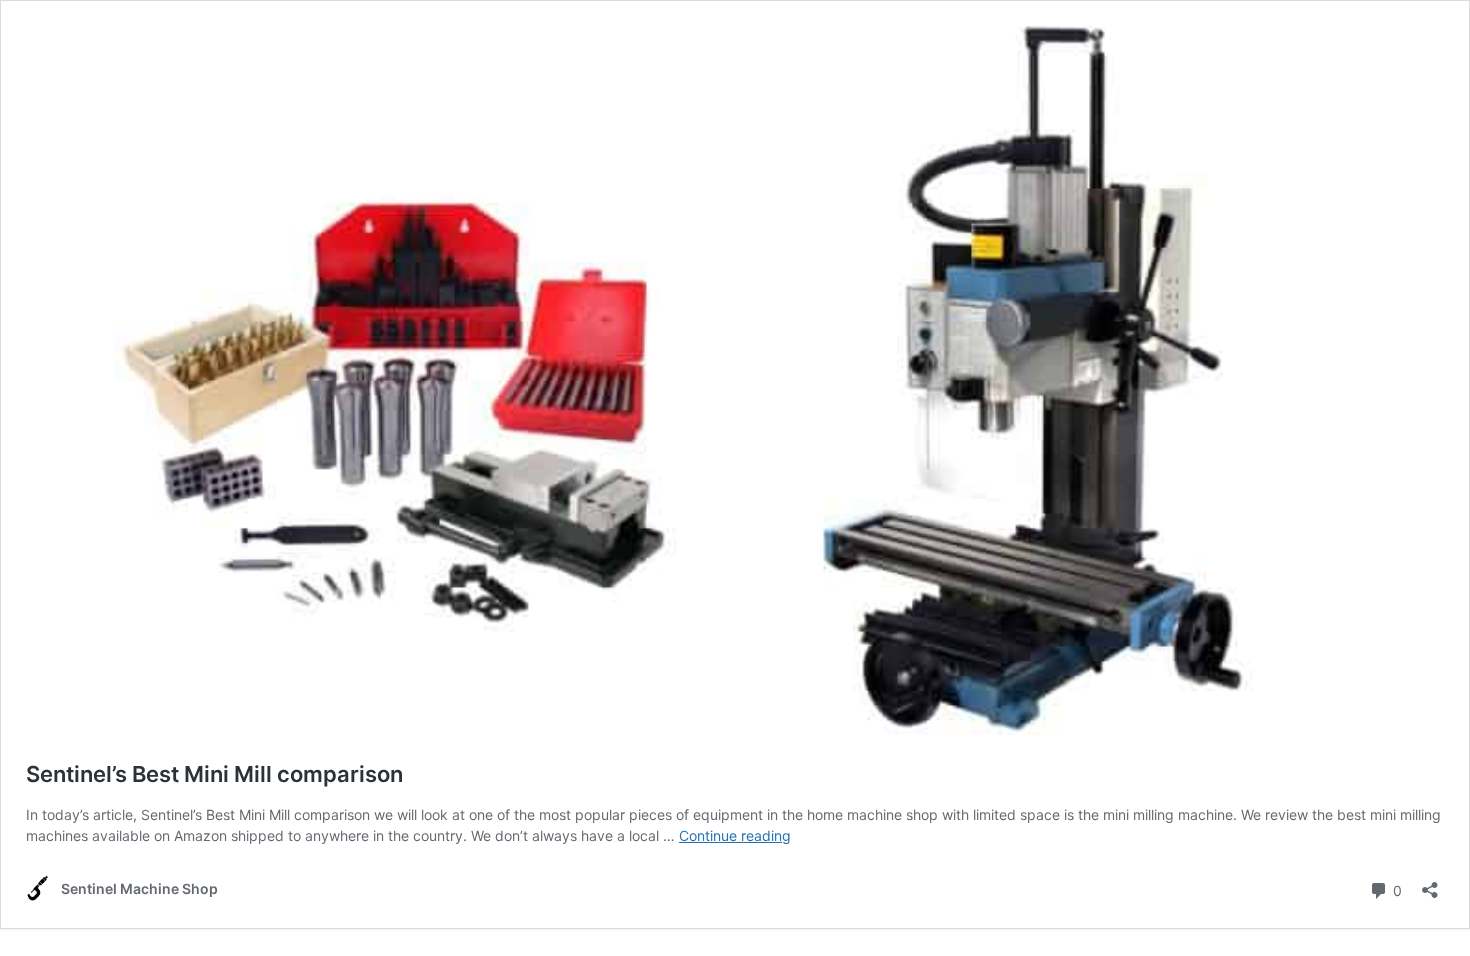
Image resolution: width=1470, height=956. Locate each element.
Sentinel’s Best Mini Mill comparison (214, 774)
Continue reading (735, 835)
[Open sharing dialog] (1430, 883)
